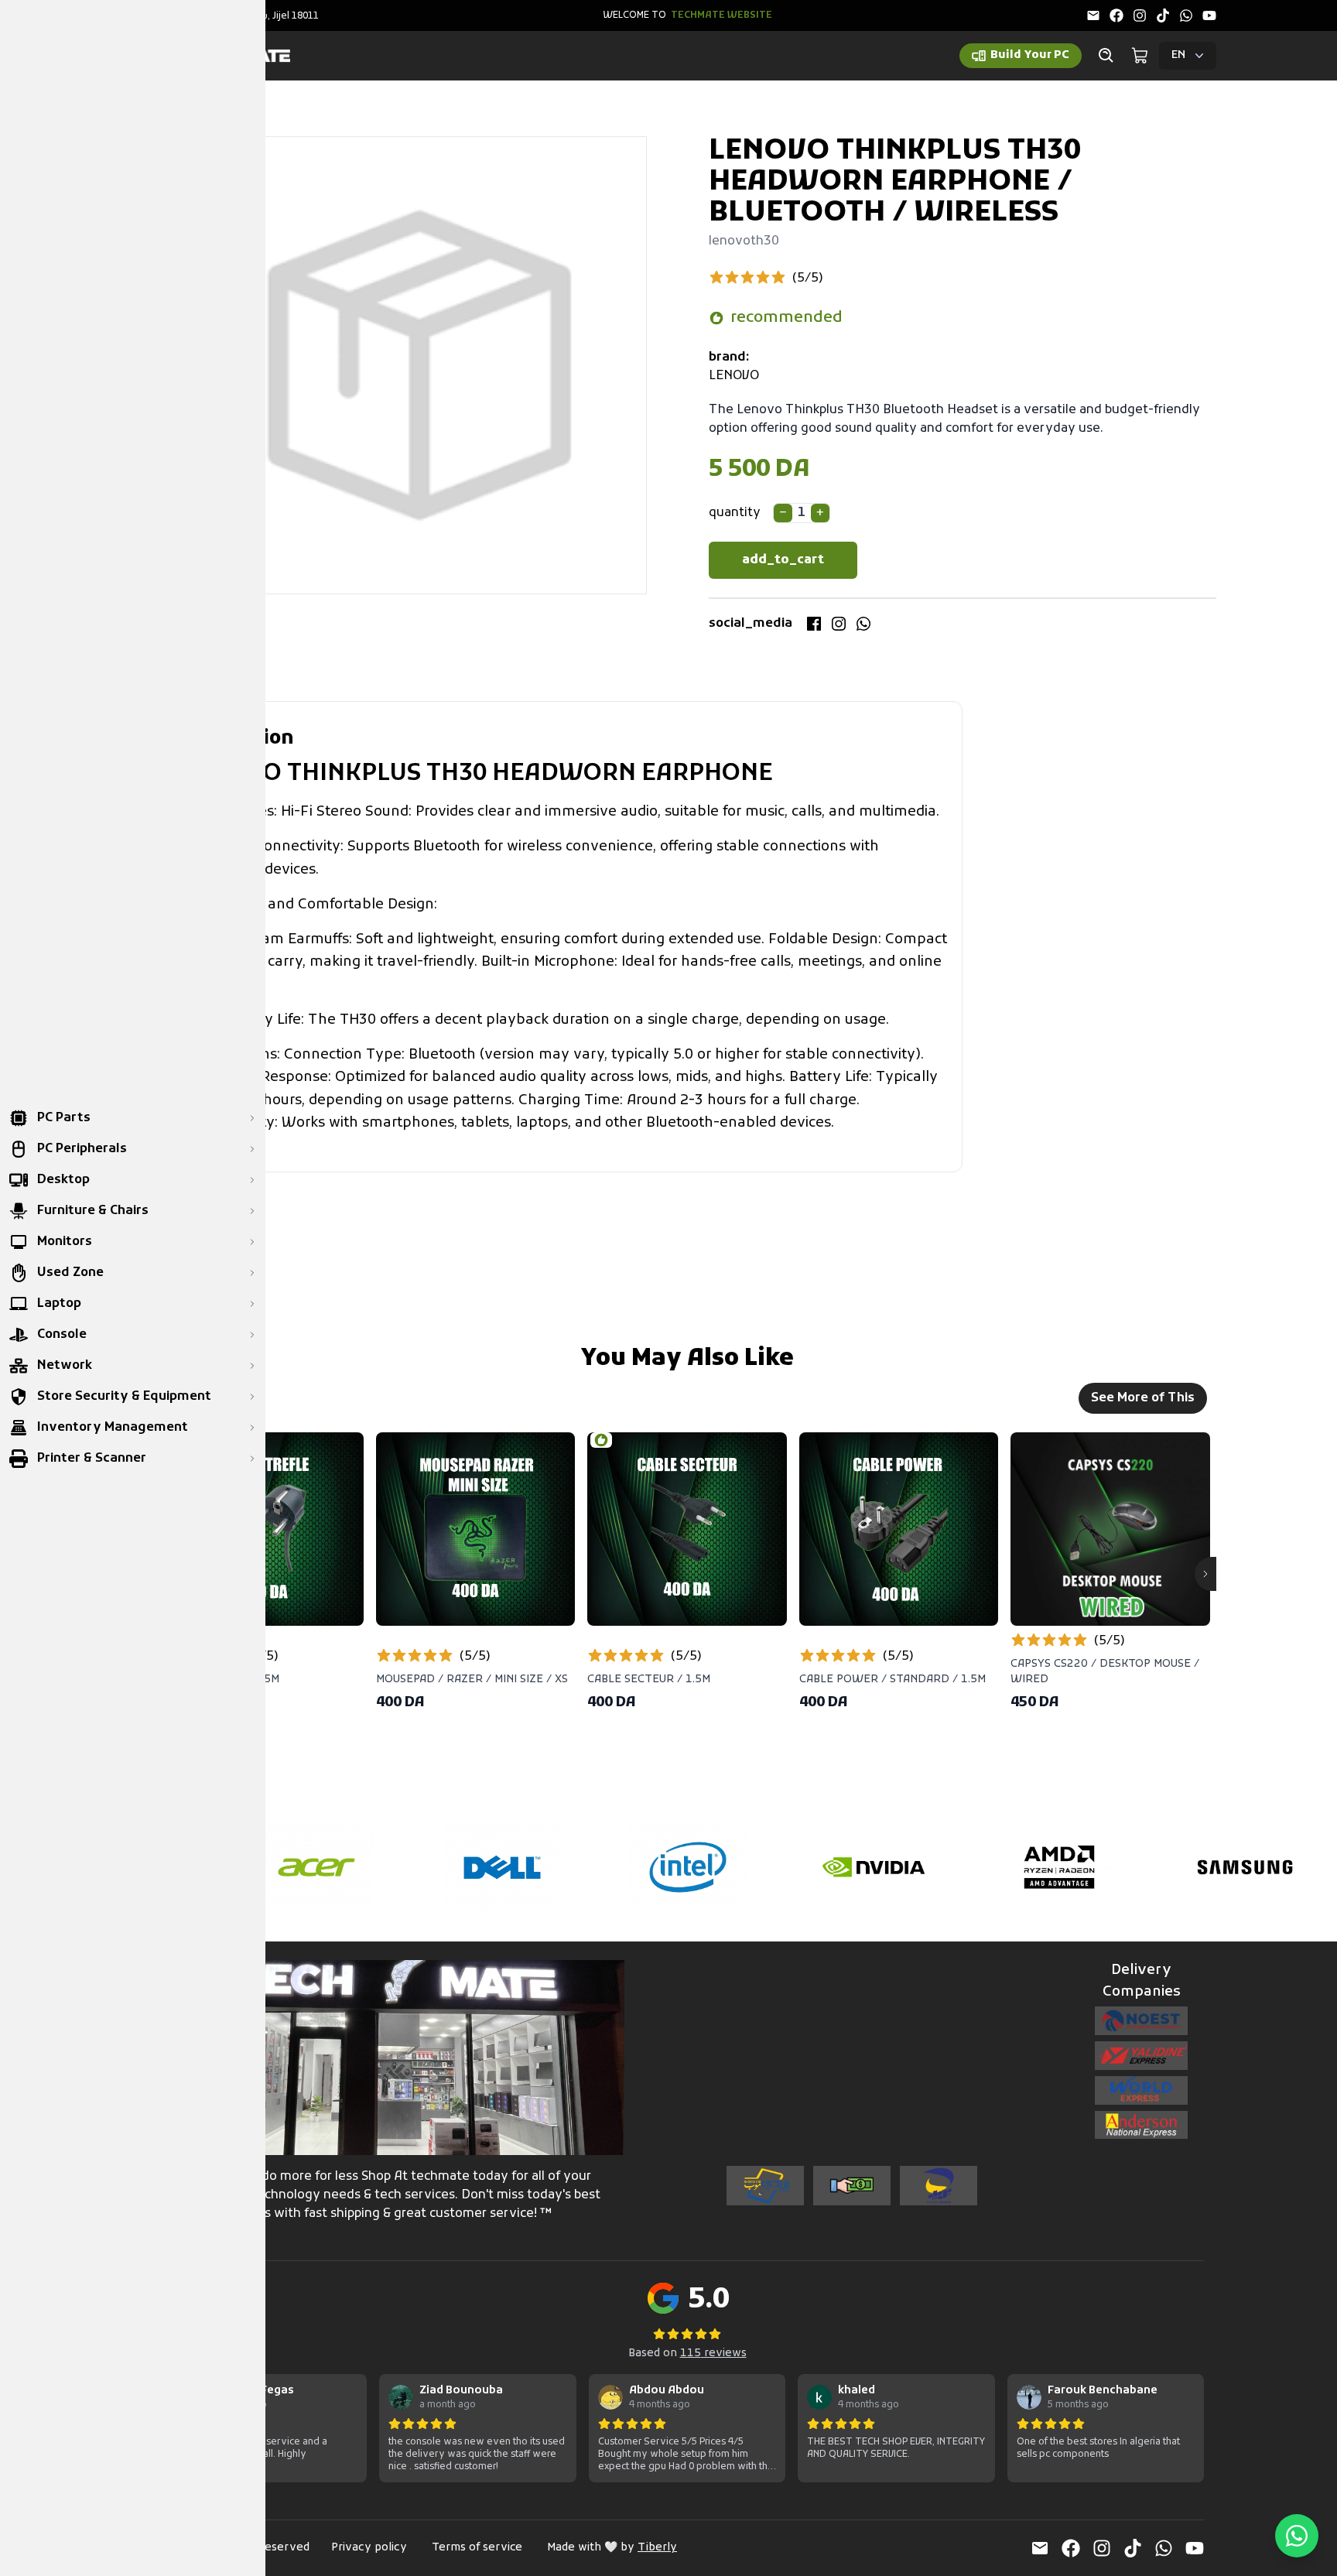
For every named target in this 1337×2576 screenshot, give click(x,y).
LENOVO (734, 376)
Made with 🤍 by (612, 2548)
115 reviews (713, 2354)
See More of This (1143, 1398)
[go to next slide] (1205, 1574)
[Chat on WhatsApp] (1297, 2536)
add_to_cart (783, 560)
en (1178, 55)
